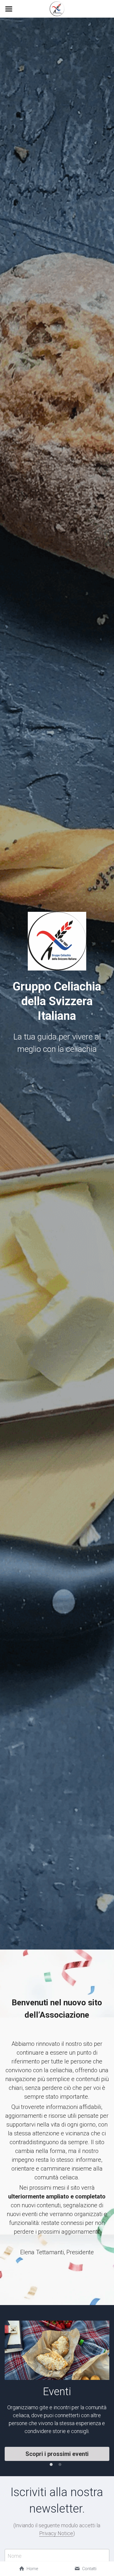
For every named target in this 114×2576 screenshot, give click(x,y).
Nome (15, 2556)
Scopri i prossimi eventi (57, 2454)
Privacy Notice (56, 2533)
